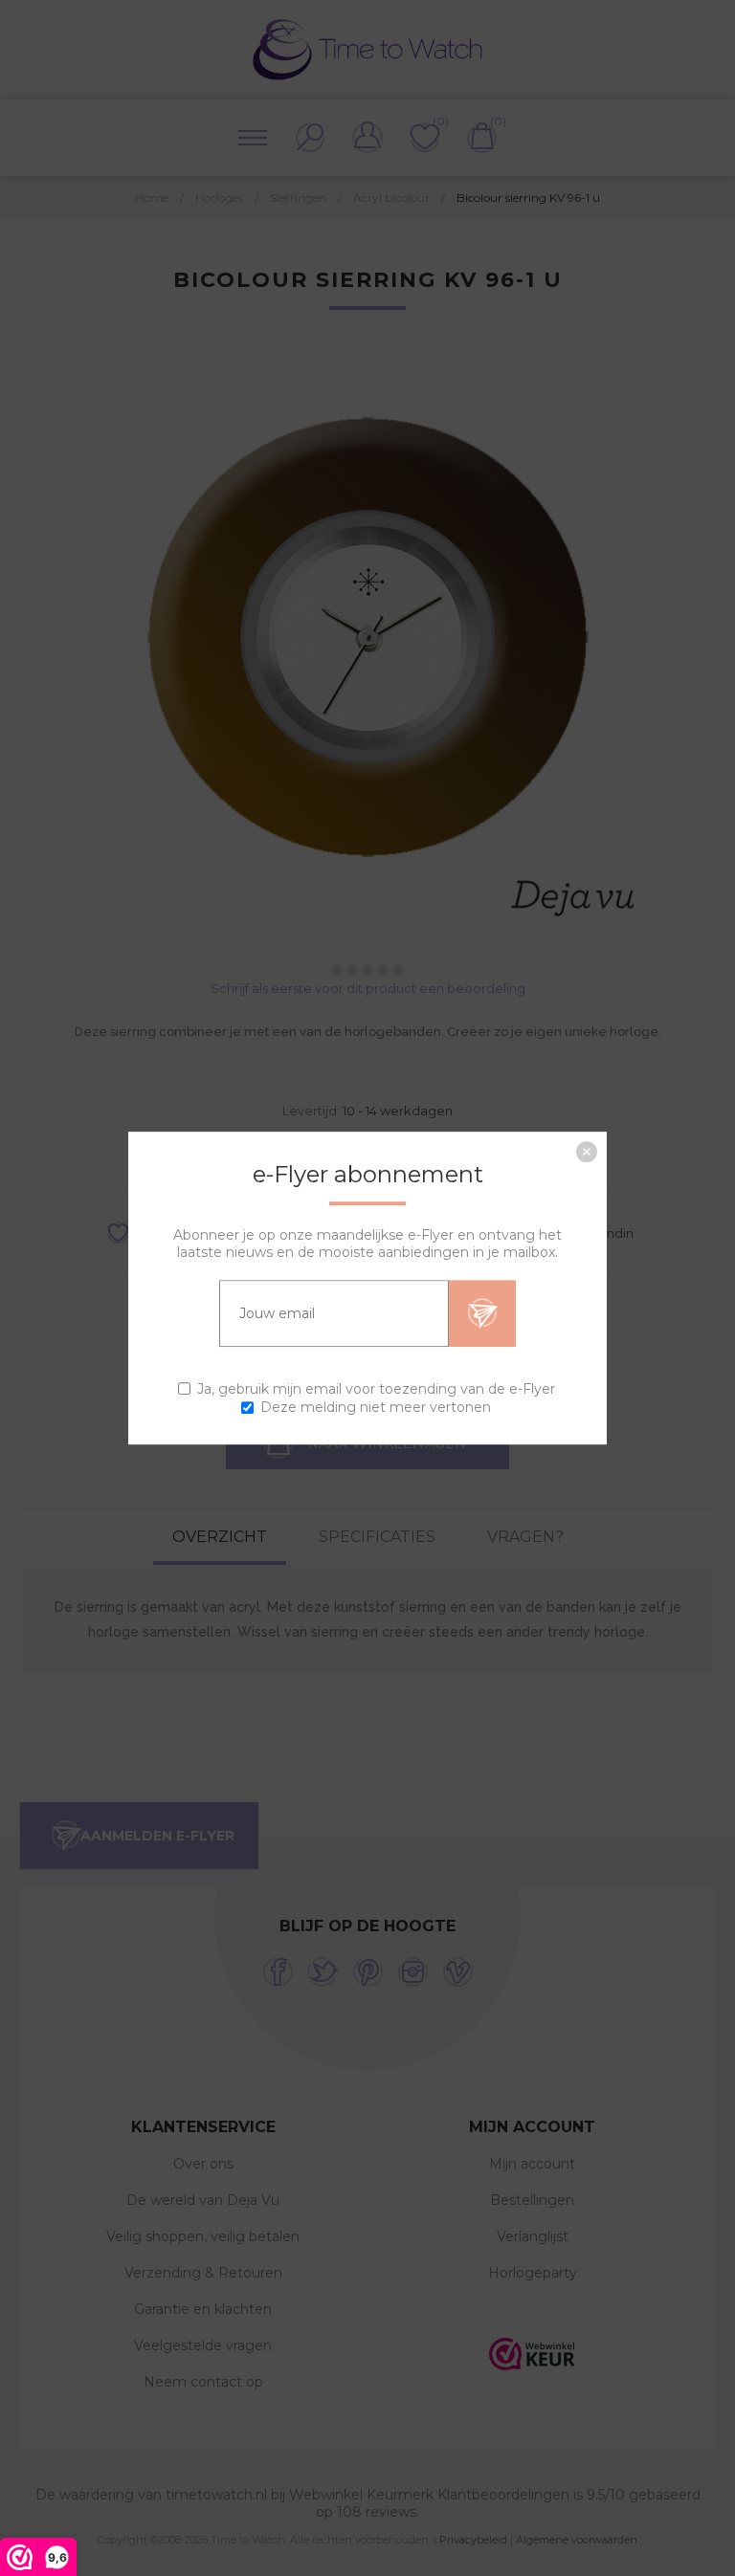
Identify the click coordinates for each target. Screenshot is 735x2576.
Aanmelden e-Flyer (482, 1313)
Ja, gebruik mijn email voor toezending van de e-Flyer (376, 1389)
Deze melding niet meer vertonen (376, 1407)
